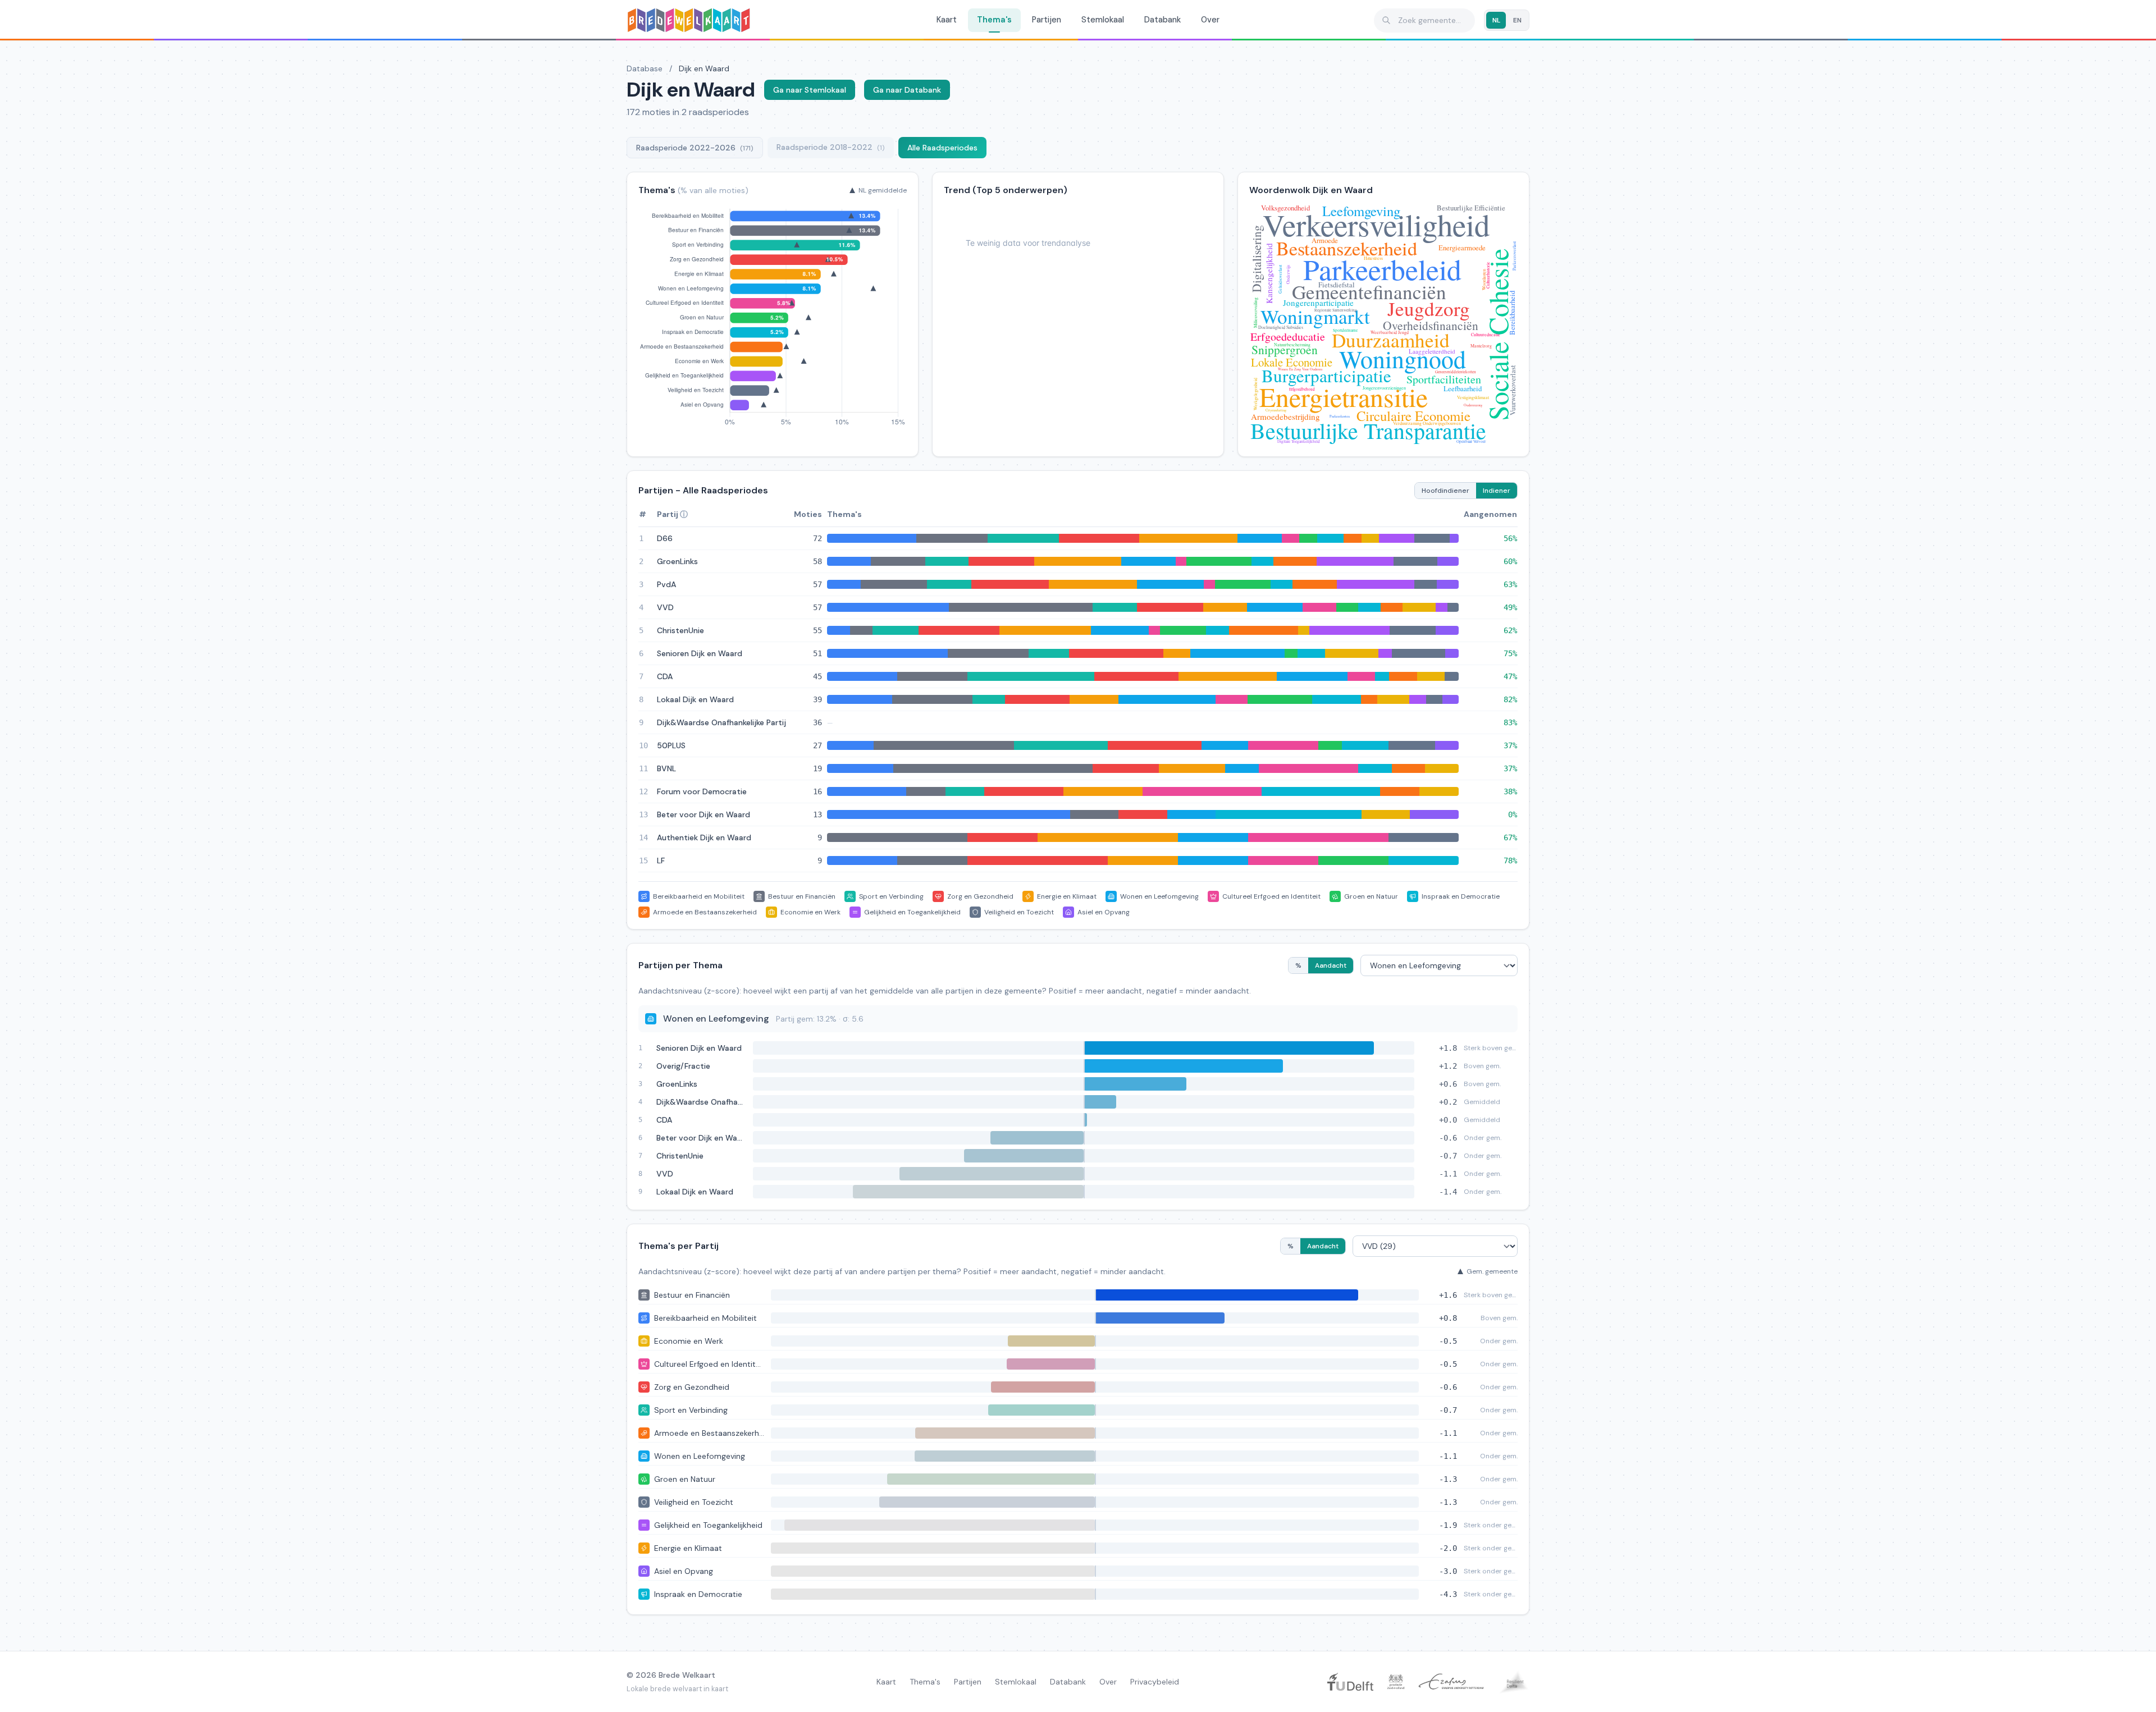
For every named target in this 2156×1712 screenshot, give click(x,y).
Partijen (1047, 20)
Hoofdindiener (1445, 491)
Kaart (947, 20)
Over (1210, 20)
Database (645, 68)
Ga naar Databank (907, 90)
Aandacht (1331, 965)
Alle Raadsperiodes (942, 148)
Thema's (994, 20)
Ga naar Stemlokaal (810, 90)
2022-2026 (695, 148)
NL (1496, 20)
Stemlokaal (1103, 20)
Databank (1162, 20)
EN (1517, 20)
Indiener (1497, 491)
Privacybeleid (1155, 1682)
